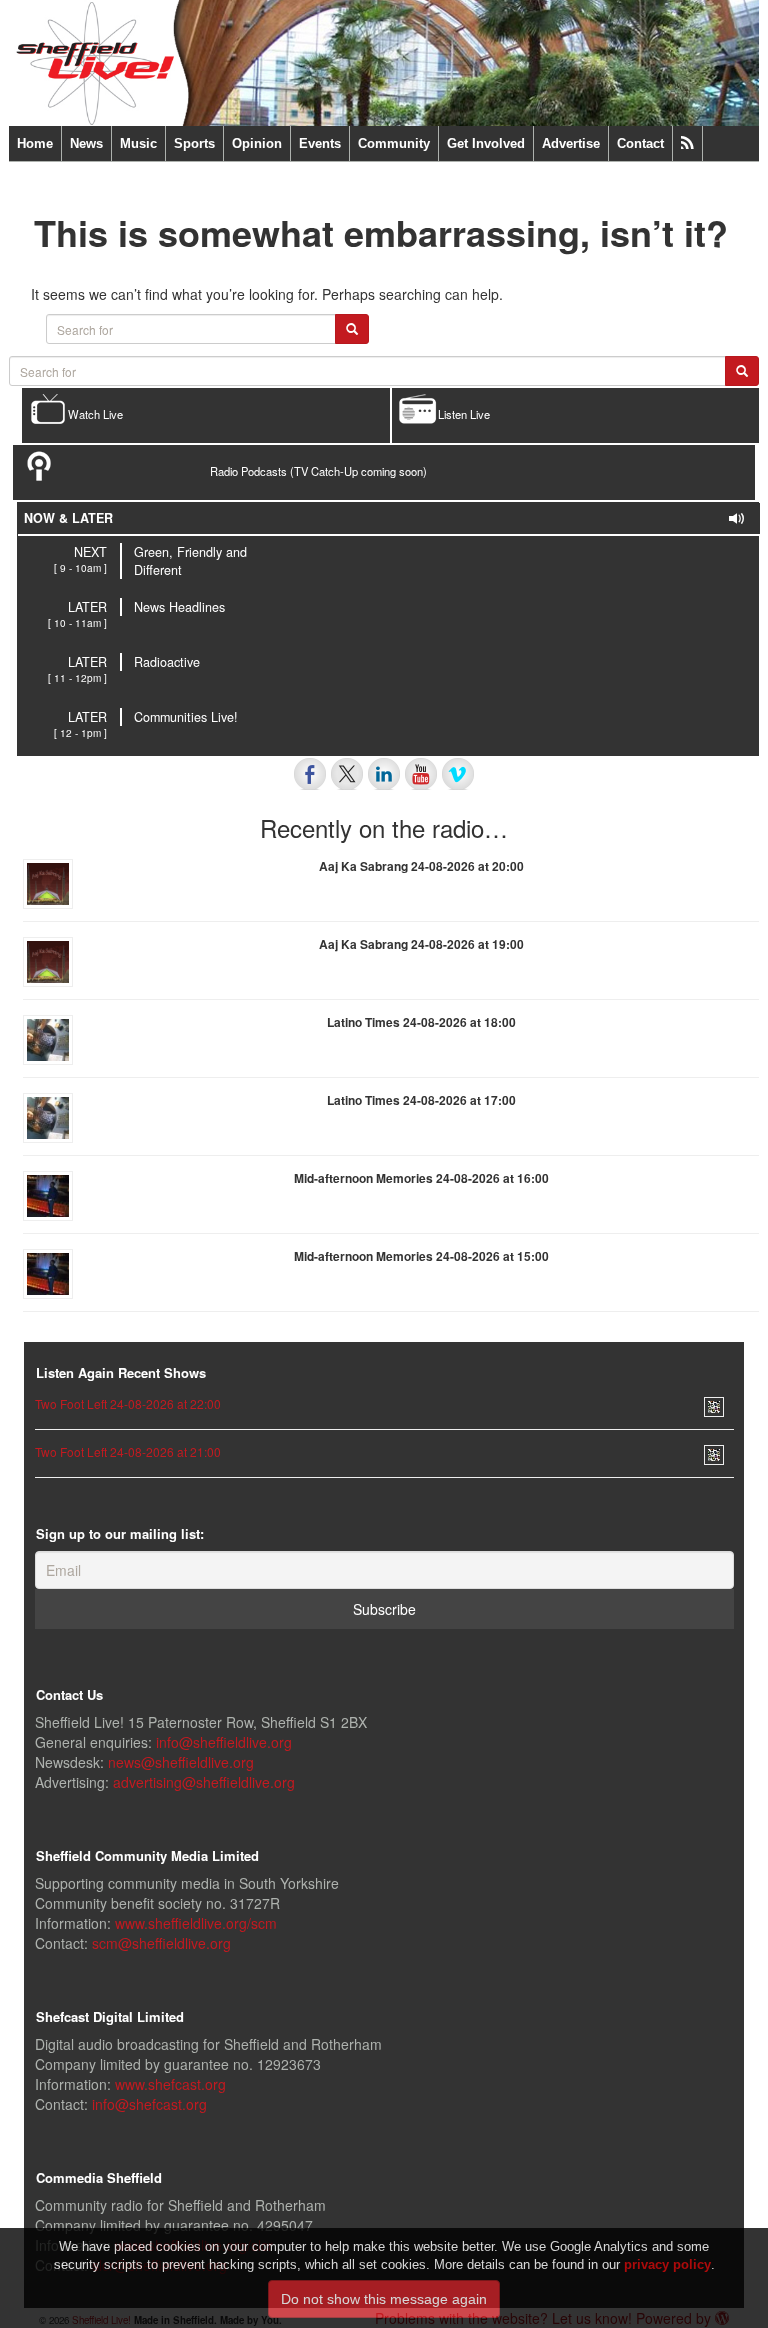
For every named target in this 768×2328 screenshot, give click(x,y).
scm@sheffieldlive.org (161, 1943)
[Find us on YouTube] (421, 774)
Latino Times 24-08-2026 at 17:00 (421, 1100)
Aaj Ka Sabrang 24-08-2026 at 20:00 (421, 866)
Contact (640, 143)
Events (320, 143)
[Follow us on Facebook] (310, 774)
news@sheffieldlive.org (181, 1762)
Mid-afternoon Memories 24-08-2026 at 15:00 (421, 1256)
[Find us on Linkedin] (384, 774)
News (86, 143)
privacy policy (667, 2264)
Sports (194, 143)
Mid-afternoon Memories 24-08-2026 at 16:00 (421, 1178)
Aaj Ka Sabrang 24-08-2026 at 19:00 (421, 944)
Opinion (257, 143)
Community (394, 143)
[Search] (742, 371)
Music (138, 143)
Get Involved (486, 143)
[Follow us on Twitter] (347, 774)
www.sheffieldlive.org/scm (196, 1923)
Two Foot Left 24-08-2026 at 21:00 (128, 1451)
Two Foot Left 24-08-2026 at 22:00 (128, 1403)
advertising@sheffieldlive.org (204, 1782)
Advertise (571, 143)
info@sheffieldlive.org (224, 1742)
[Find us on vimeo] (458, 774)
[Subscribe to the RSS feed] (687, 143)
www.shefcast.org (170, 2084)
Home (35, 143)
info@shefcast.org (149, 2104)
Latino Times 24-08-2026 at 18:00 (421, 1022)
